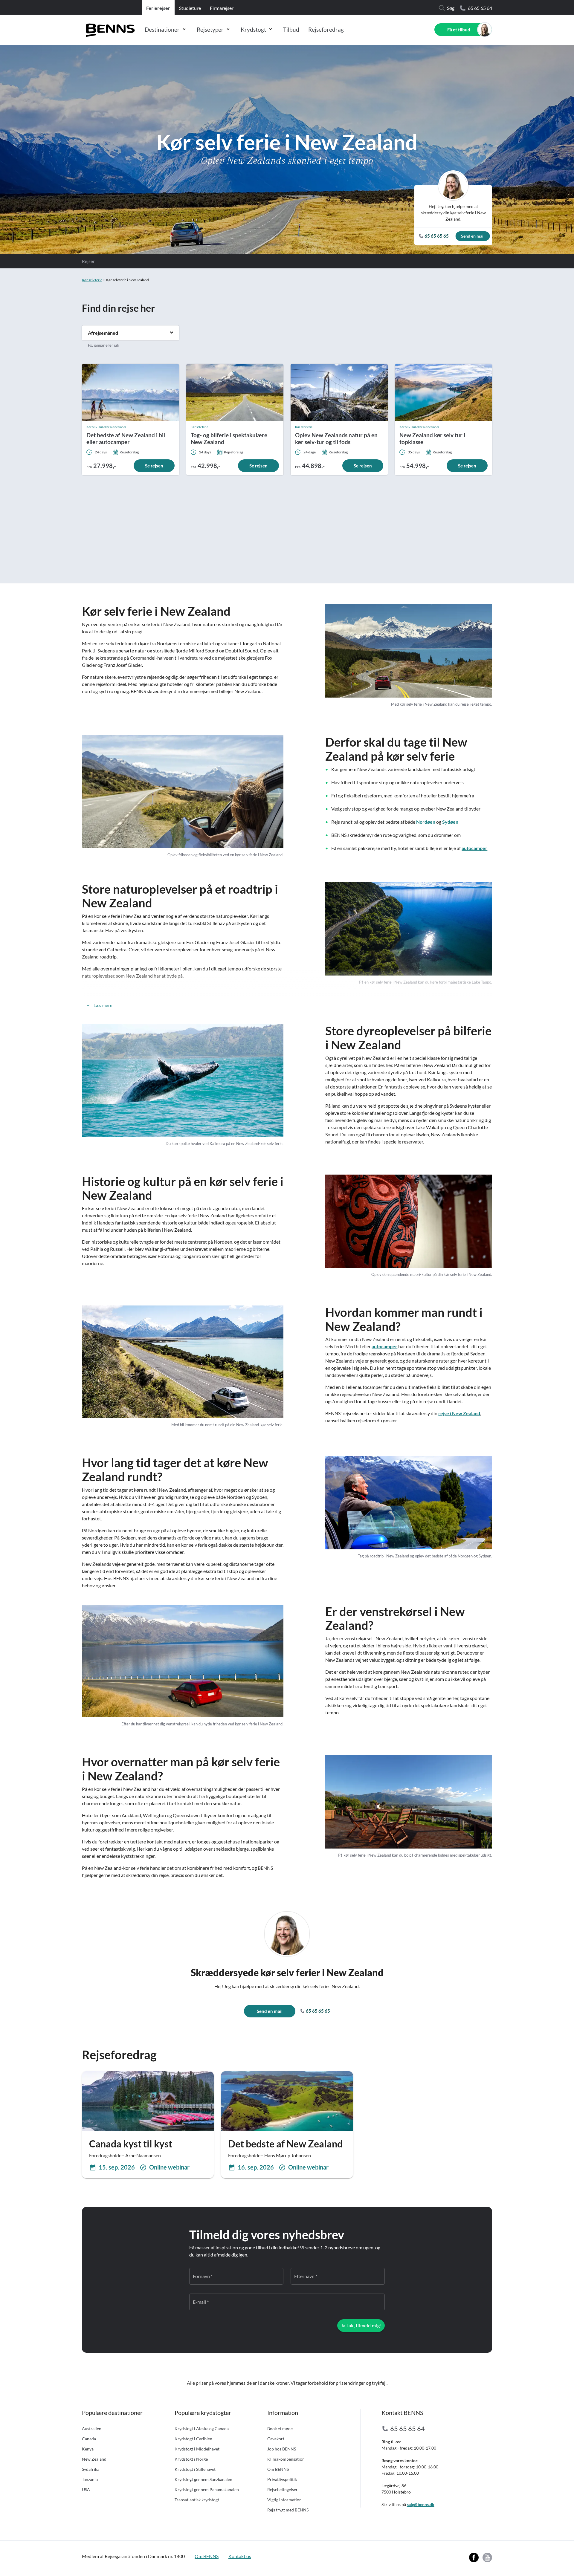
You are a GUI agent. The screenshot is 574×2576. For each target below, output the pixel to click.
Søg (451, 8)
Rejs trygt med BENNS (288, 2510)
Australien (92, 2429)
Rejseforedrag (326, 29)
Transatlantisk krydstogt (197, 2500)
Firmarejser (222, 8)
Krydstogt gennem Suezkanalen (203, 2479)
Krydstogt (253, 29)
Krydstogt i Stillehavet (195, 2469)
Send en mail (473, 236)
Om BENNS (278, 2469)
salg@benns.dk (421, 2504)
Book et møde (280, 2429)
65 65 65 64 (480, 8)
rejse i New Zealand (459, 1413)
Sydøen (450, 822)
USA (86, 2489)
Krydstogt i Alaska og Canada (202, 2429)
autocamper (474, 848)
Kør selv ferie (92, 280)
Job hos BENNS (282, 2449)
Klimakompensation (286, 2459)
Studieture (190, 8)
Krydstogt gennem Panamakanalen (207, 2489)
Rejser (88, 261)
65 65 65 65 (317, 2011)
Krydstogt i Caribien (193, 2439)
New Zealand (94, 2459)
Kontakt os (240, 2556)
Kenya (88, 2449)
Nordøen (426, 822)
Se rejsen (154, 466)
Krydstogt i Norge (191, 2459)
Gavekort (276, 2439)
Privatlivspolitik (282, 2479)
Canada (89, 2439)
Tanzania (90, 2479)
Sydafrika (91, 2469)
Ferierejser (158, 8)
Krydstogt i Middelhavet (197, 2449)
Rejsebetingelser (283, 2489)
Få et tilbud (459, 30)
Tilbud (291, 29)
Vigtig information (284, 2500)
